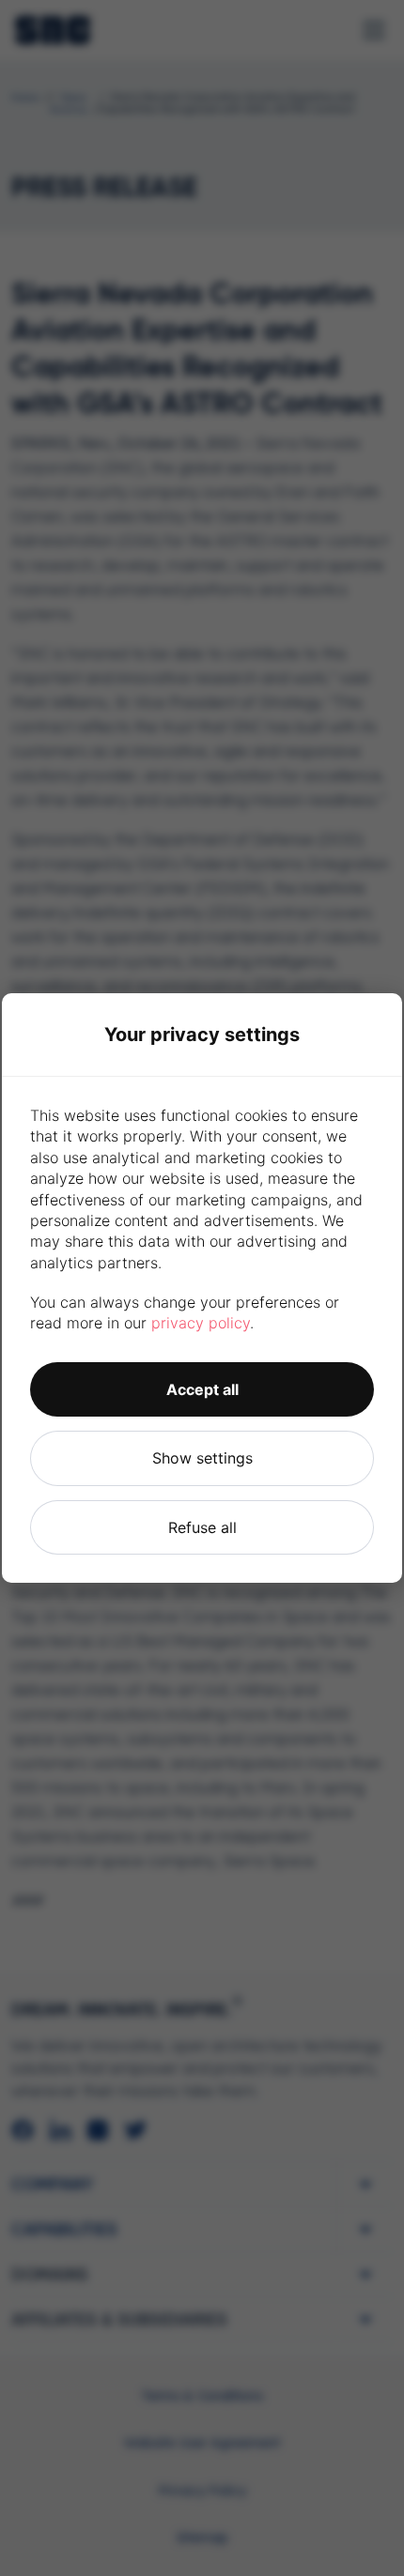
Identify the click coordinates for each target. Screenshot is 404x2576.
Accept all (202, 1389)
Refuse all (202, 1527)
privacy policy (201, 1323)
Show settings (202, 1458)
